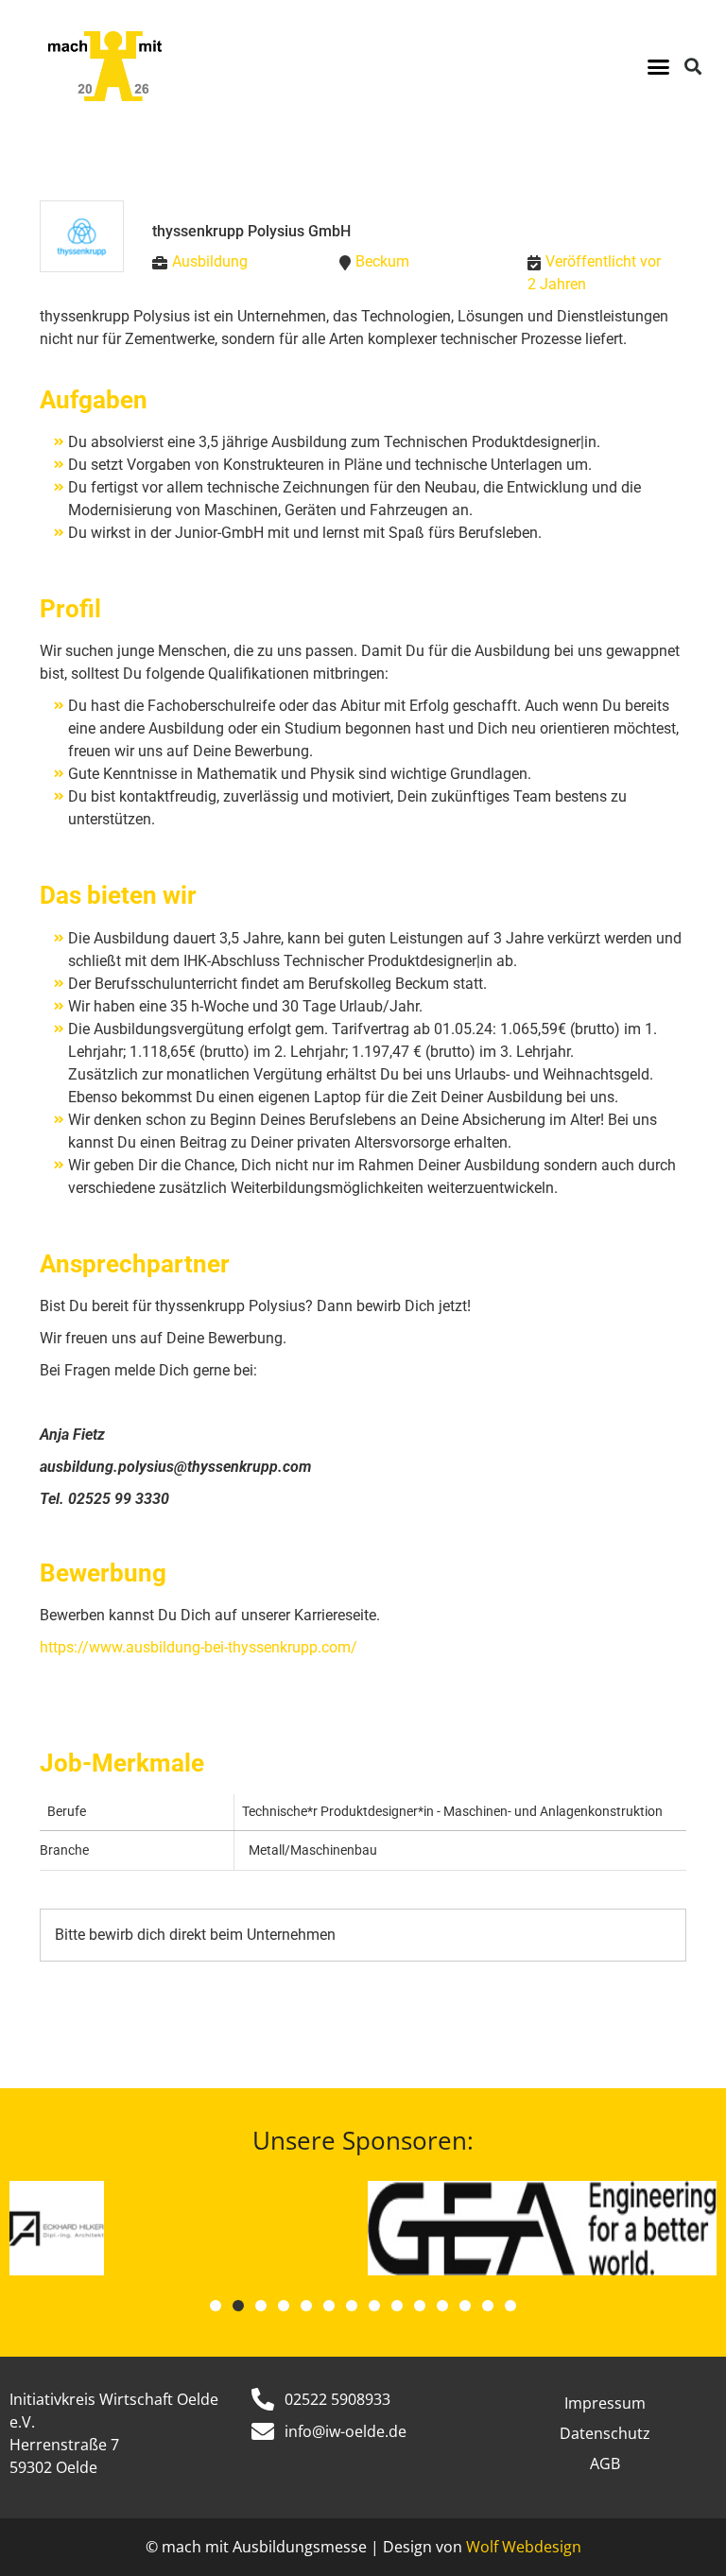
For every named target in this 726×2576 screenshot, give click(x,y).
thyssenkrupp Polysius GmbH (251, 231)
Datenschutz (605, 2433)
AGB (605, 2464)
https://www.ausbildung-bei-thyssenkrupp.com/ (199, 1647)
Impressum (605, 2403)
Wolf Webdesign (524, 2547)
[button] (658, 66)
